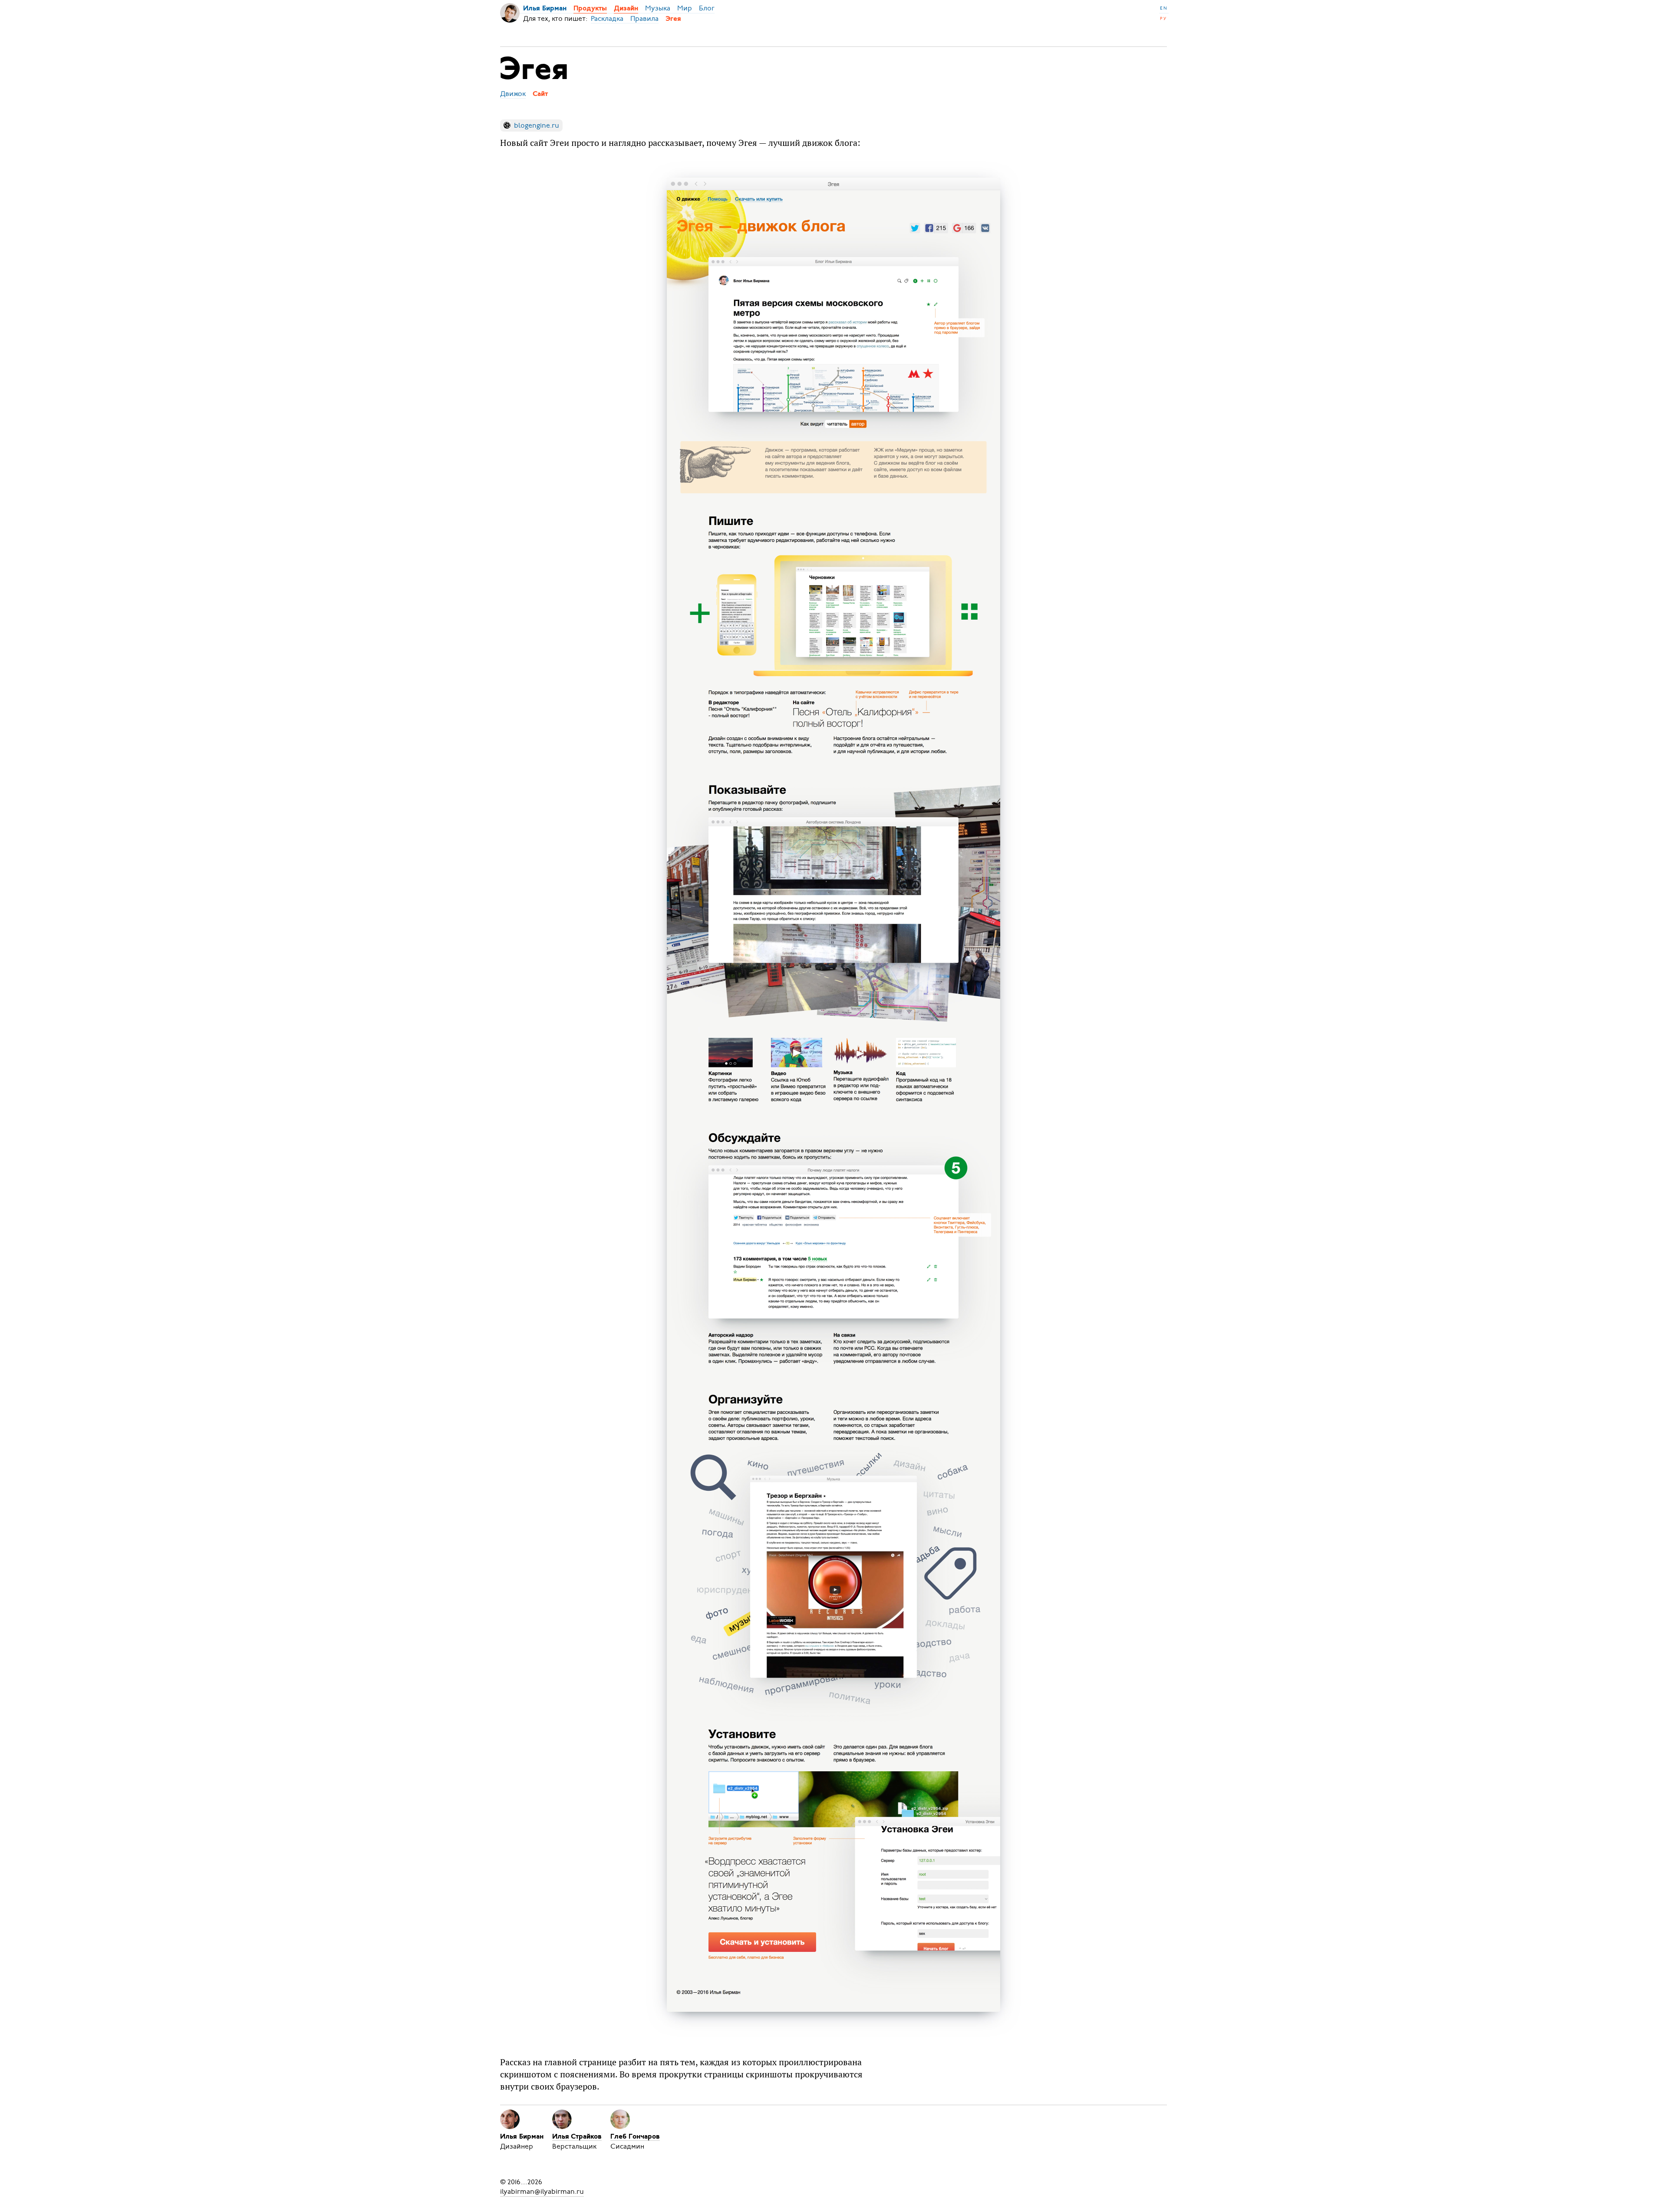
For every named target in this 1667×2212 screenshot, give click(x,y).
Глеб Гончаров (635, 2137)
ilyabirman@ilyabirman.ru (542, 2192)
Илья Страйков (577, 2137)
